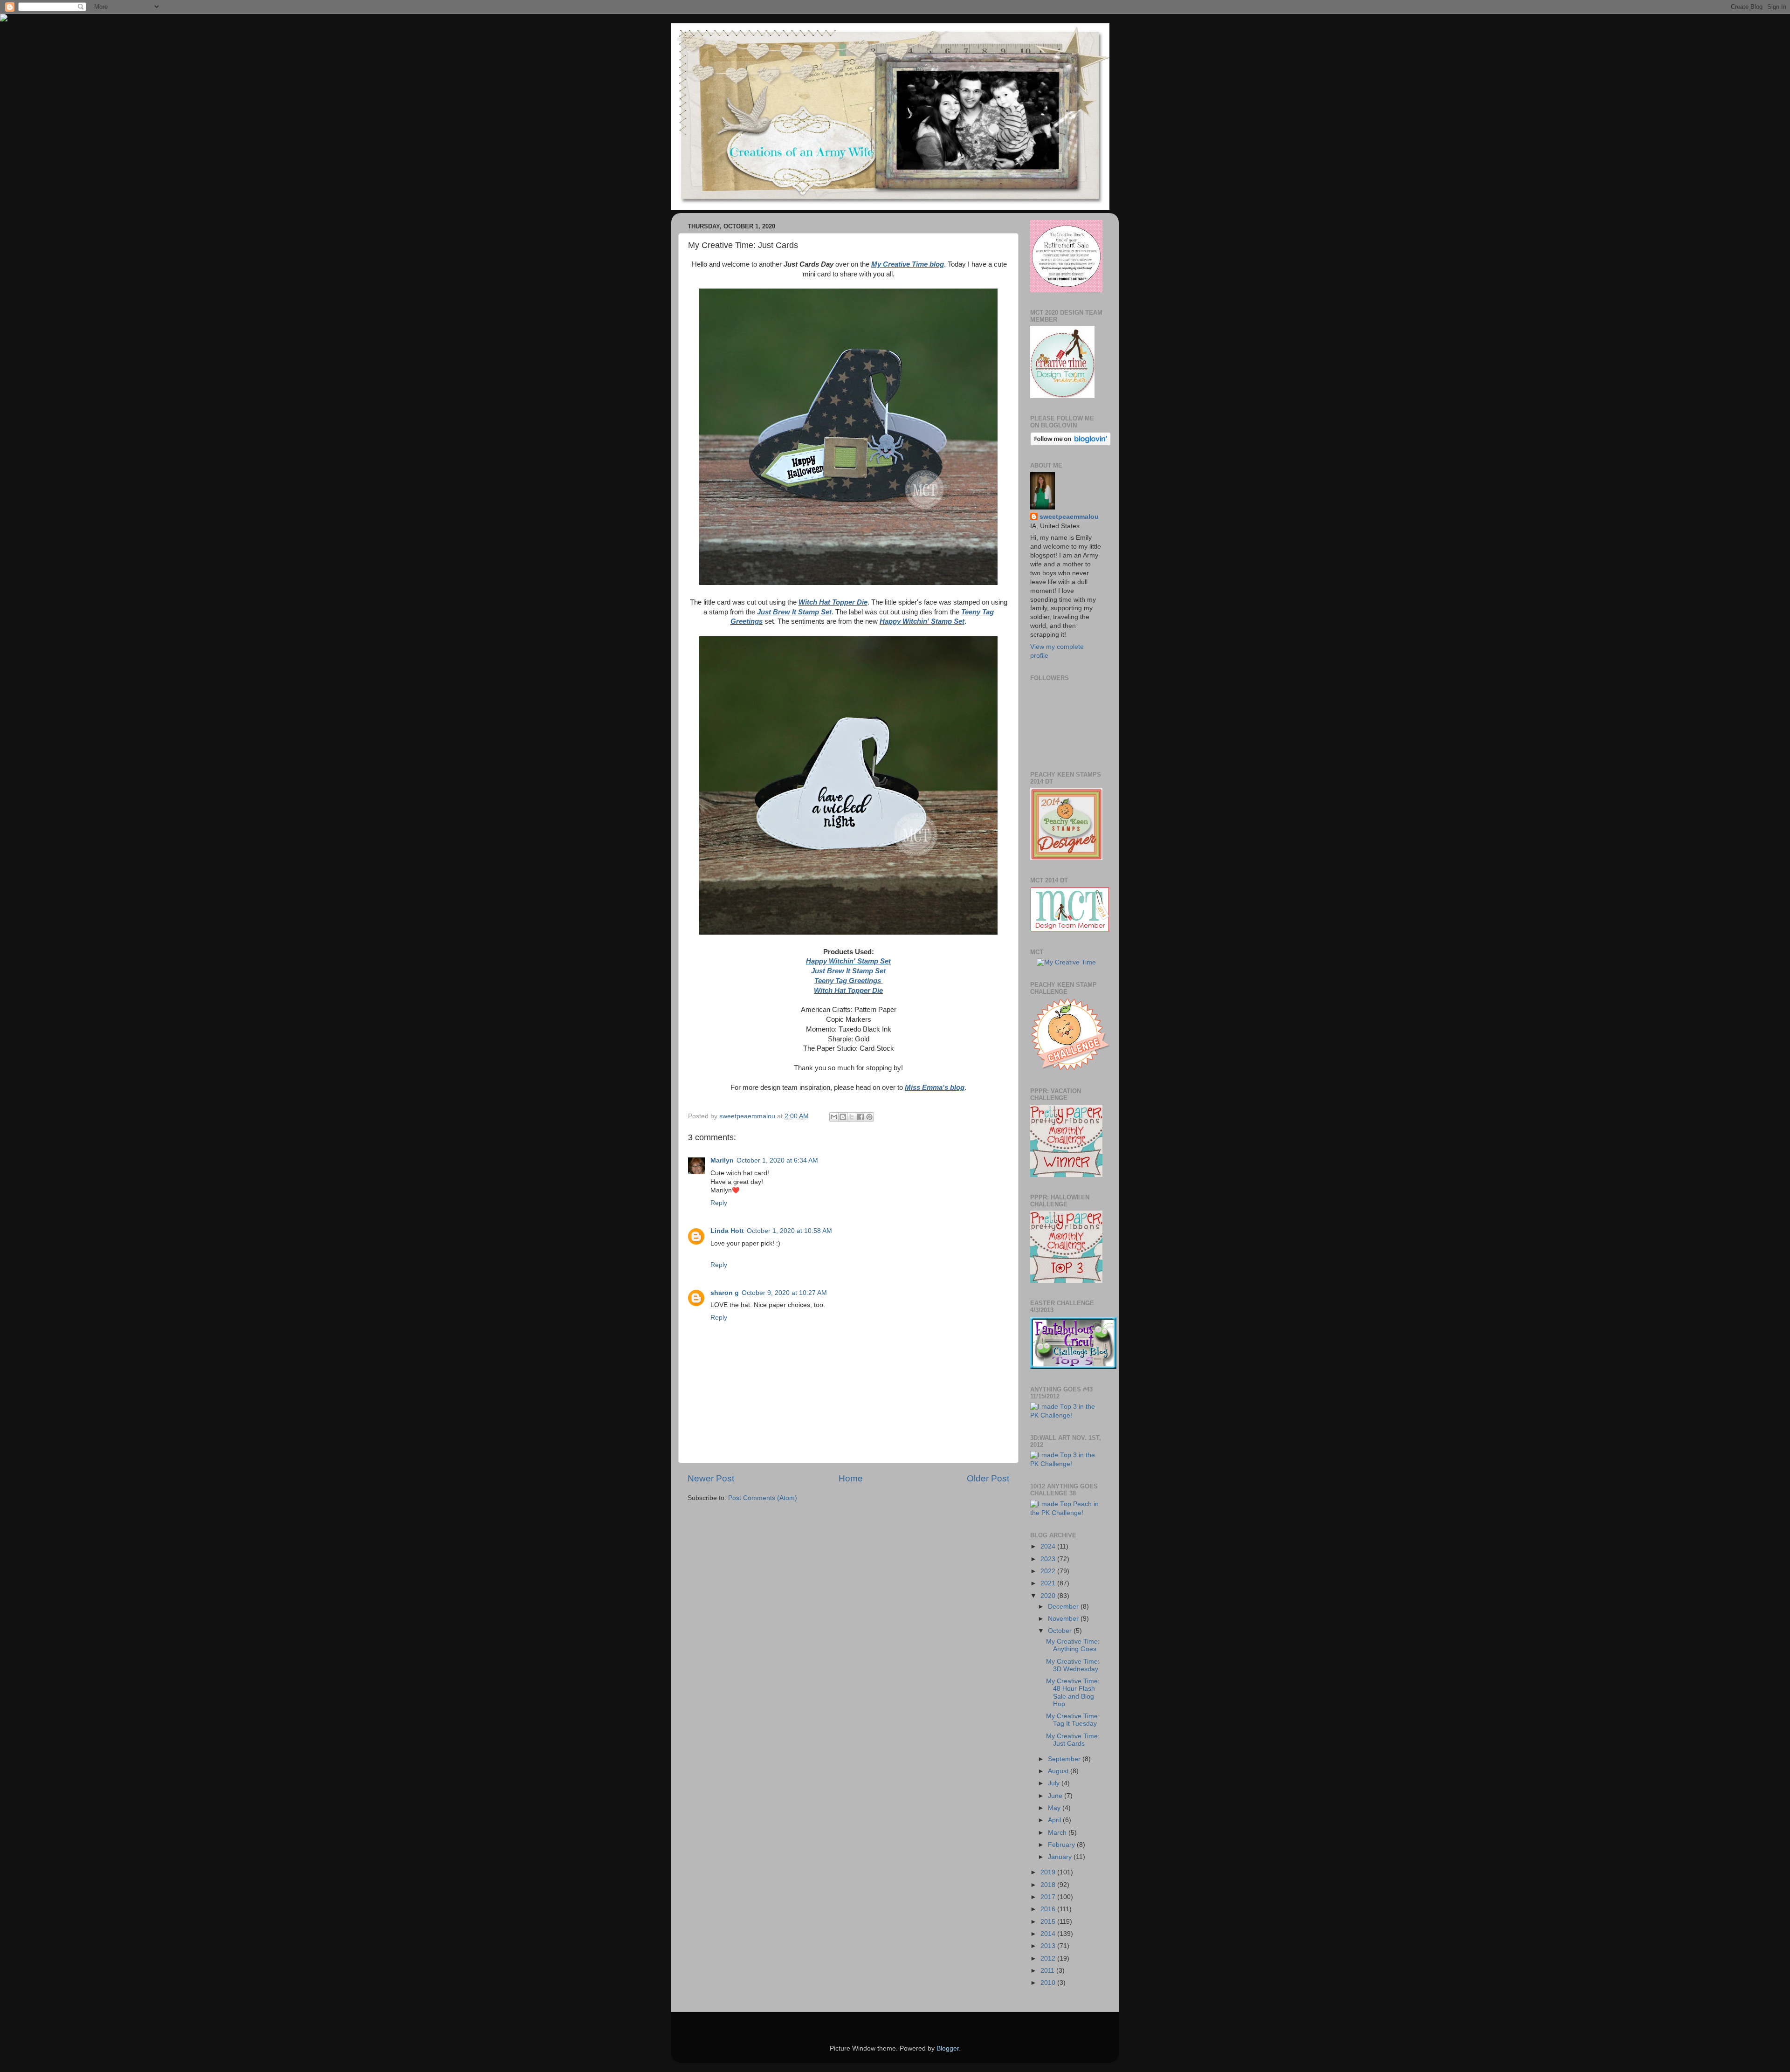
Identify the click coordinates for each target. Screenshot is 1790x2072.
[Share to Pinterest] (869, 1117)
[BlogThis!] (843, 1117)
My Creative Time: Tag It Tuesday (1073, 1720)
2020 (1049, 1596)
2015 (1049, 1922)
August (1059, 1771)
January (1061, 1857)
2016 (1049, 1909)
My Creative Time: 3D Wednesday (1073, 1665)
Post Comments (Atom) (763, 1498)
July (1055, 1783)
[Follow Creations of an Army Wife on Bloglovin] (1071, 444)
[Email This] (834, 1117)
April (1055, 1820)
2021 (1049, 1583)
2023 (1049, 1559)
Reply (719, 1203)
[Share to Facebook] (861, 1117)
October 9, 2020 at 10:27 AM (784, 1293)
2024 (1049, 1546)
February (1062, 1845)
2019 (1049, 1872)
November (1064, 1619)
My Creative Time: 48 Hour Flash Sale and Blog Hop (1073, 1693)
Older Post (988, 1478)
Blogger (948, 2048)
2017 (1049, 1897)
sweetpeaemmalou (1069, 517)
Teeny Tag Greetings (848, 981)
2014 (1049, 1934)
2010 (1049, 1983)
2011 (1048, 1971)
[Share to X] (852, 1117)
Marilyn (722, 1160)
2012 (1049, 1958)
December (1064, 1607)
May (1055, 1808)
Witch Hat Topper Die (833, 602)
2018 (1049, 1885)
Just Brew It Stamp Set (794, 612)
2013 (1049, 1946)
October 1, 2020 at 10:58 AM (789, 1231)
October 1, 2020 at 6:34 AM (777, 1160)
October (1061, 1631)
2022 (1049, 1571)
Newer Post (711, 1478)
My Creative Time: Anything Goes (1073, 1645)
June (1056, 1796)
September (1065, 1759)
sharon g (725, 1293)
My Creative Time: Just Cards (1073, 1740)
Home (851, 1478)
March (1058, 1833)
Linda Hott (727, 1231)
